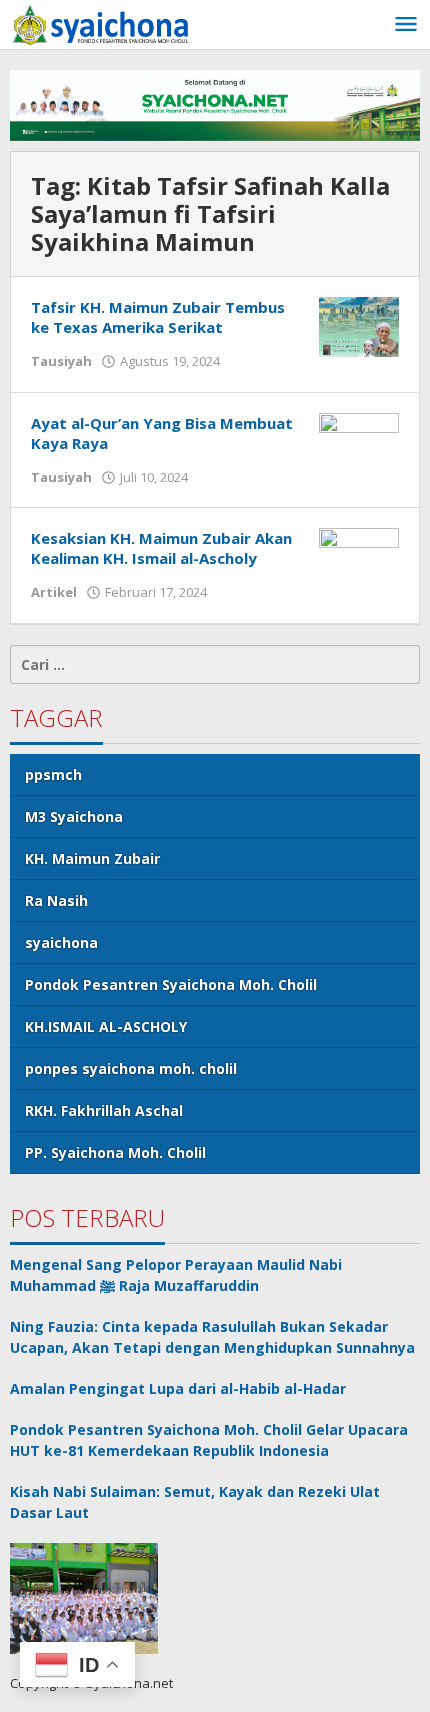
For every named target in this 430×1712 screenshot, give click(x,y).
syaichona (61, 942)
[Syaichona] (100, 23)
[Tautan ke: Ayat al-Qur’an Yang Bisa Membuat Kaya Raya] (359, 440)
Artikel (54, 592)
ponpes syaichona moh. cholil (131, 1068)
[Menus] (406, 25)
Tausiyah (61, 361)
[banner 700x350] (215, 103)
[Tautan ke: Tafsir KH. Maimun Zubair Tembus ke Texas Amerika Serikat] (359, 325)
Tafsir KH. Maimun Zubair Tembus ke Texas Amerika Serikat (158, 317)
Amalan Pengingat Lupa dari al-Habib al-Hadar (178, 1388)
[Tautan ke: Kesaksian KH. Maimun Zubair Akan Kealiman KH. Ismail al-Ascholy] (359, 556)
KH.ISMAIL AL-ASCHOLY (106, 1026)
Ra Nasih (56, 900)
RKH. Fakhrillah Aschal (104, 1110)
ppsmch (53, 774)
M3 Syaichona (74, 816)
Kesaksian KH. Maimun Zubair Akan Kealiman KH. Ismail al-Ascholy (161, 548)
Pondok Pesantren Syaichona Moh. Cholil (171, 984)
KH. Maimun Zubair (92, 858)
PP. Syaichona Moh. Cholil (115, 1152)
